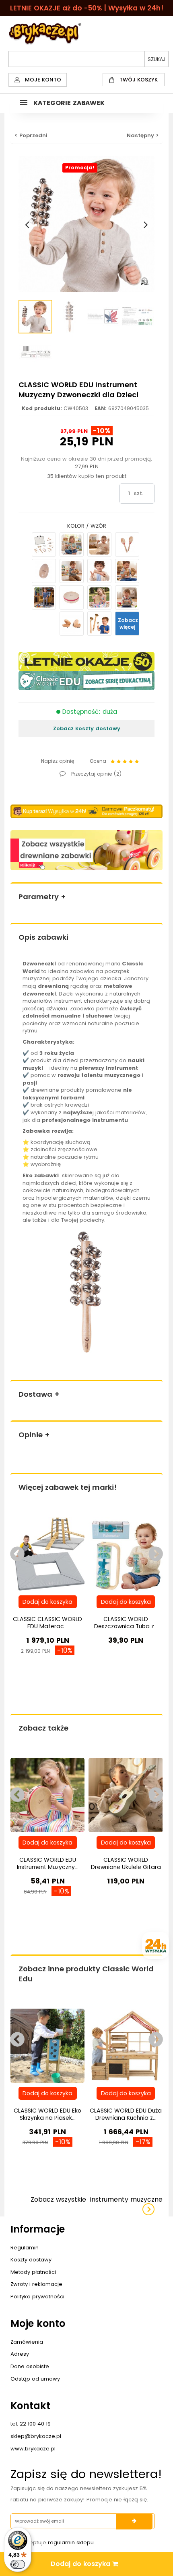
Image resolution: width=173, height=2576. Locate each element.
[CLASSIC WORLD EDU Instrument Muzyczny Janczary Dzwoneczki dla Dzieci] (127, 597)
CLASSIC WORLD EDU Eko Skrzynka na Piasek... (47, 2114)
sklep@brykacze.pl (36, 2436)
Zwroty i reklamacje (36, 2284)
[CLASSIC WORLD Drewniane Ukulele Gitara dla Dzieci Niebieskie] (126, 1795)
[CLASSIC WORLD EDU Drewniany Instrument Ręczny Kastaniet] (72, 624)
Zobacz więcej (128, 624)
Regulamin (25, 2248)
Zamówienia (27, 2342)
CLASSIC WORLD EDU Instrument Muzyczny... (48, 1863)
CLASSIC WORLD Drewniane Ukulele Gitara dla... (126, 1867)
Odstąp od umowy (35, 2379)
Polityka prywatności (37, 2297)
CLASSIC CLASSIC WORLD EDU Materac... (47, 1623)
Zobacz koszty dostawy (87, 728)
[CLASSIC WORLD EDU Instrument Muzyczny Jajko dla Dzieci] (44, 571)
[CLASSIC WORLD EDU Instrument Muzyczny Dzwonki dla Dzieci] (44, 597)
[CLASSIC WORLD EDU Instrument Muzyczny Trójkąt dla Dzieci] (99, 544)
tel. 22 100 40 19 (31, 2424)
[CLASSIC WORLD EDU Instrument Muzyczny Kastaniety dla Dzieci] (99, 571)
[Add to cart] (48, 1602)
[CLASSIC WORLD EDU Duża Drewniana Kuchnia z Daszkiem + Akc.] (126, 2045)
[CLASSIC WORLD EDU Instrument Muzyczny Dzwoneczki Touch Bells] (99, 624)
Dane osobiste (30, 2366)
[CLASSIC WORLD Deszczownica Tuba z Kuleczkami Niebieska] (126, 1554)
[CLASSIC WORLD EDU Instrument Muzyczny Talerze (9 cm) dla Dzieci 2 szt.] (72, 571)
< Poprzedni (31, 135)
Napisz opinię (58, 761)
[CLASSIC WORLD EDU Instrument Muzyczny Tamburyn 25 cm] (99, 597)
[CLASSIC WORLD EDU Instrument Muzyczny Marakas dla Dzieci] (127, 544)
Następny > (143, 135)
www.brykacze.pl (33, 2449)
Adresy (20, 2354)
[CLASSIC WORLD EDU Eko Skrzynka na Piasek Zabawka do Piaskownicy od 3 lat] (48, 2045)
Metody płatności (33, 2272)
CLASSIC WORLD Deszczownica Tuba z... (126, 1623)
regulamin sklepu (71, 2542)
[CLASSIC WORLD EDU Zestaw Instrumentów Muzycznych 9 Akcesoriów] (44, 544)
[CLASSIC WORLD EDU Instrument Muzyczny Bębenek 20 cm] (72, 597)
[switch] (18, 2564)
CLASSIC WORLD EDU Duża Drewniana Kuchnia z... (126, 2114)
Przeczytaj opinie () (96, 774)
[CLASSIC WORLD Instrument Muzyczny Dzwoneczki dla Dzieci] (36, 317)
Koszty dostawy (31, 2260)
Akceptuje (57, 2542)
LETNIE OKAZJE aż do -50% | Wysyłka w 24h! (87, 8)
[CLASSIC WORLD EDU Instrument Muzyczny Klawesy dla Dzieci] (72, 544)
